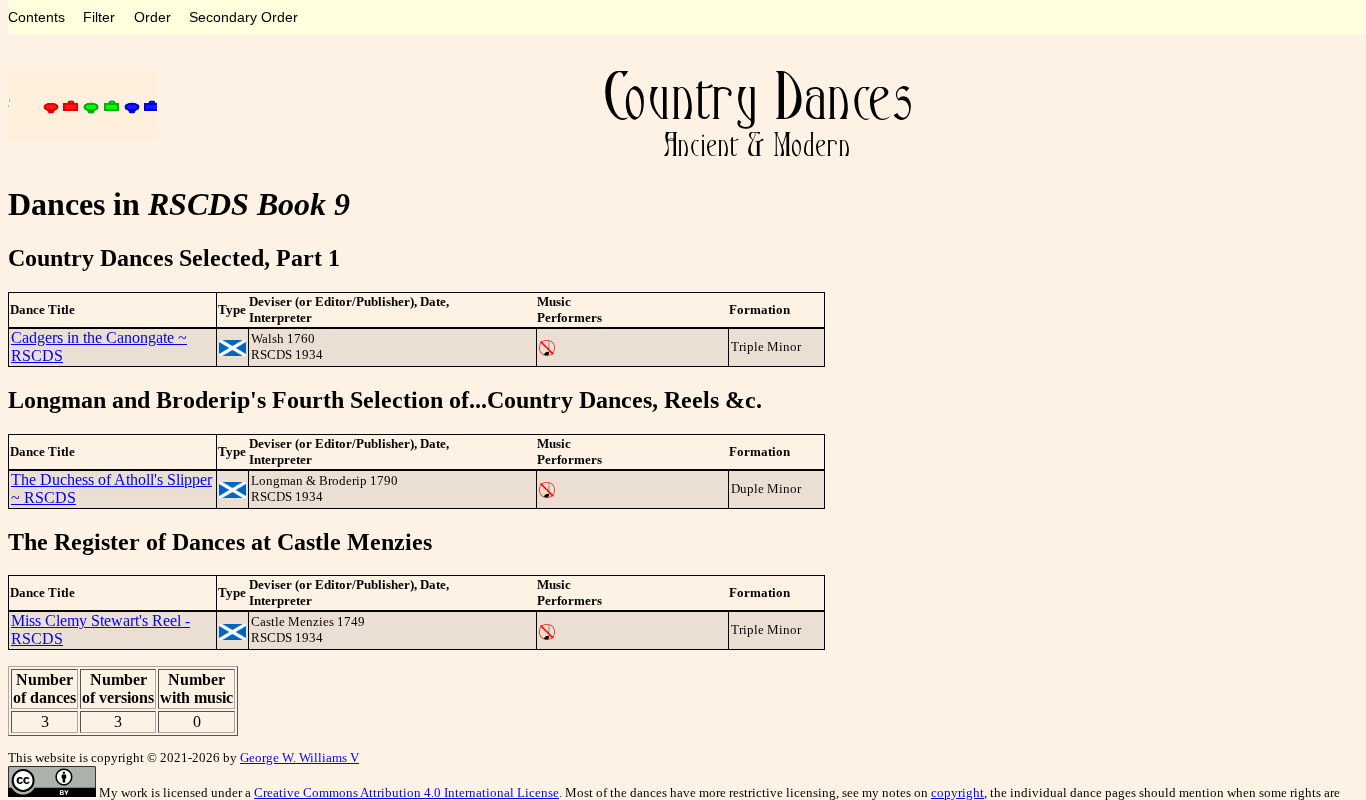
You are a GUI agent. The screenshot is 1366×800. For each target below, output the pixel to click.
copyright (957, 792)
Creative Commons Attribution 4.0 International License (406, 792)
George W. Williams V (299, 757)
